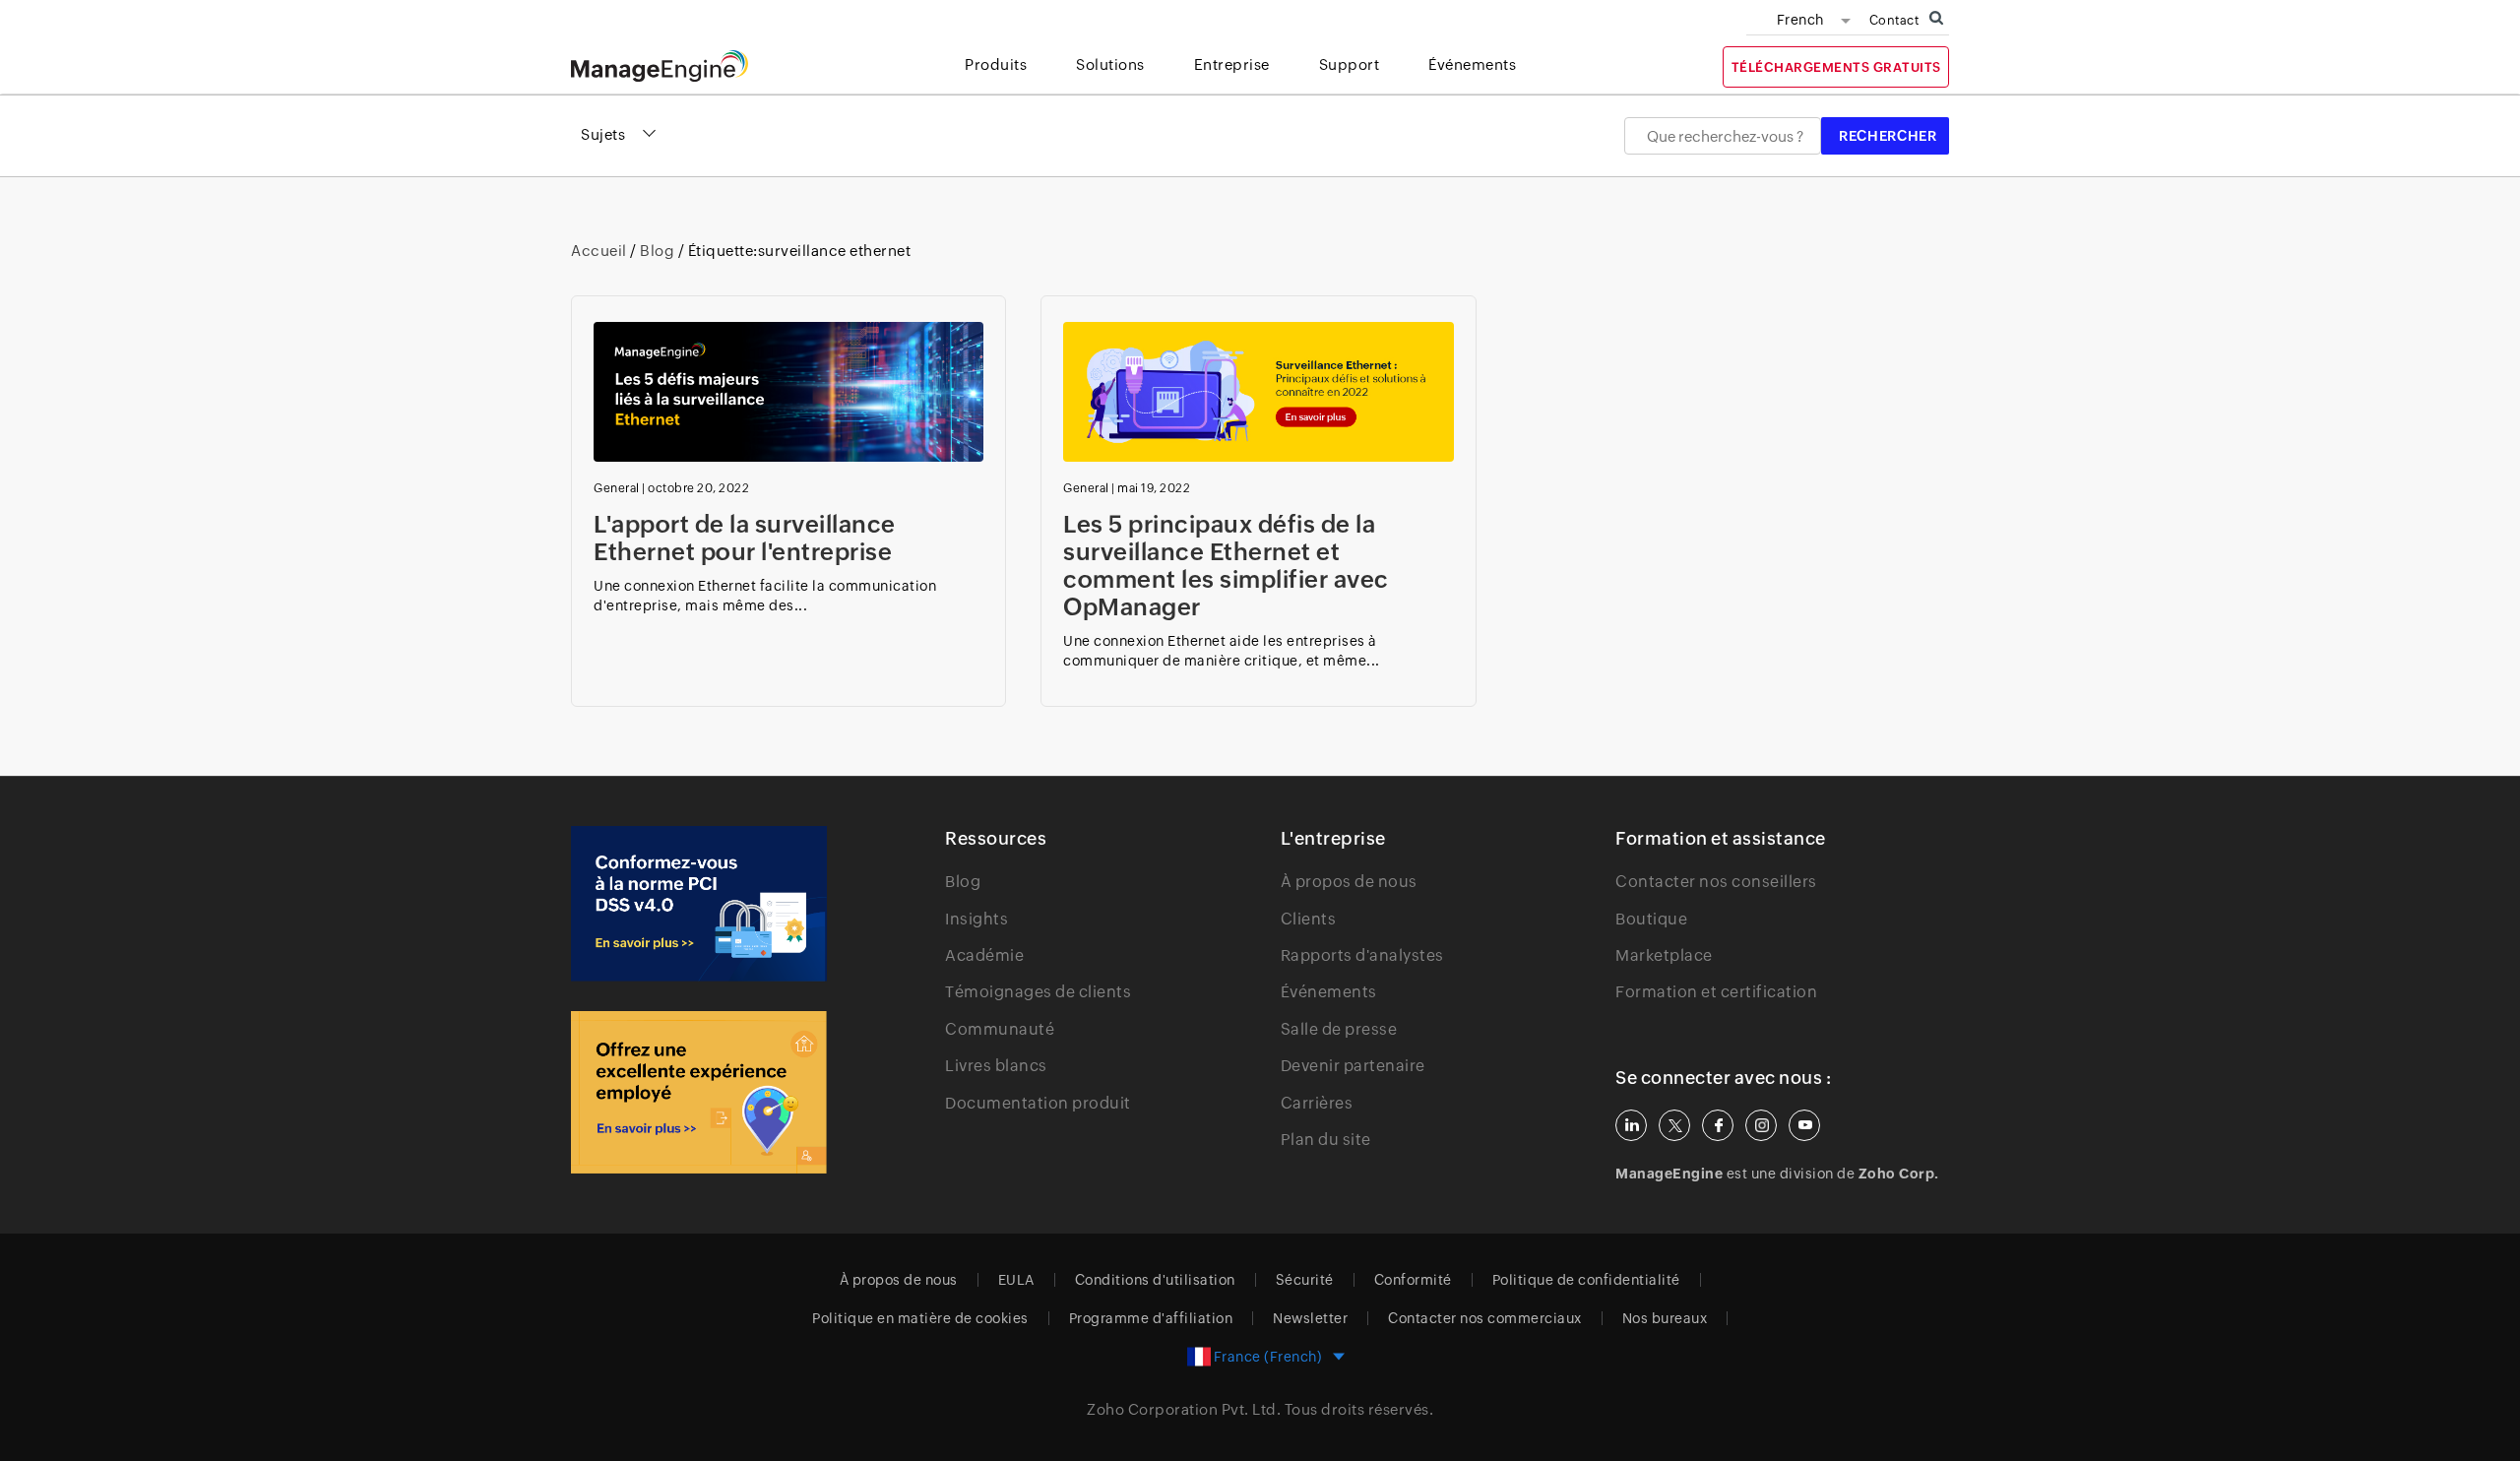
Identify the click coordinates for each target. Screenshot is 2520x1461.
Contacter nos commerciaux (1485, 1318)
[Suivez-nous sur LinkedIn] (1631, 1125)
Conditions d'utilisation (1155, 1280)
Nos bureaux (1665, 1318)
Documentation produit (1038, 1103)
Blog (658, 251)
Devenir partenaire (1353, 1066)
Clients (1309, 919)
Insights (976, 919)
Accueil (600, 251)
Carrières (1317, 1103)
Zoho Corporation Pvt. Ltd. (1184, 1409)
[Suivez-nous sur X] (1674, 1125)
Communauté (1000, 1029)
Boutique (1651, 919)
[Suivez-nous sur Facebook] (1718, 1125)
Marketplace (1664, 955)
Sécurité (1305, 1280)
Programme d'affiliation (1151, 1318)
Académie (984, 955)
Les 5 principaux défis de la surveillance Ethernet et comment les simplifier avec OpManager (1226, 566)
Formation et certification (1716, 992)
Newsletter (1310, 1318)
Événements (1329, 992)
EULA (1016, 1280)
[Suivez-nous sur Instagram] (1761, 1125)
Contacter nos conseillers (1716, 882)
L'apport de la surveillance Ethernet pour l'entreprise (746, 538)
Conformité (1413, 1280)
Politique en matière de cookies (920, 1318)
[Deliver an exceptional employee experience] (699, 1092)
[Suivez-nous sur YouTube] (1804, 1125)
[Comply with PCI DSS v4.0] (699, 904)
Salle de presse (1339, 1029)
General (617, 488)
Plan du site (1326, 1140)
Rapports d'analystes (1362, 955)
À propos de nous (1349, 882)
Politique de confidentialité (1586, 1280)
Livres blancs (996, 1066)
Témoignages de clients (1038, 992)
